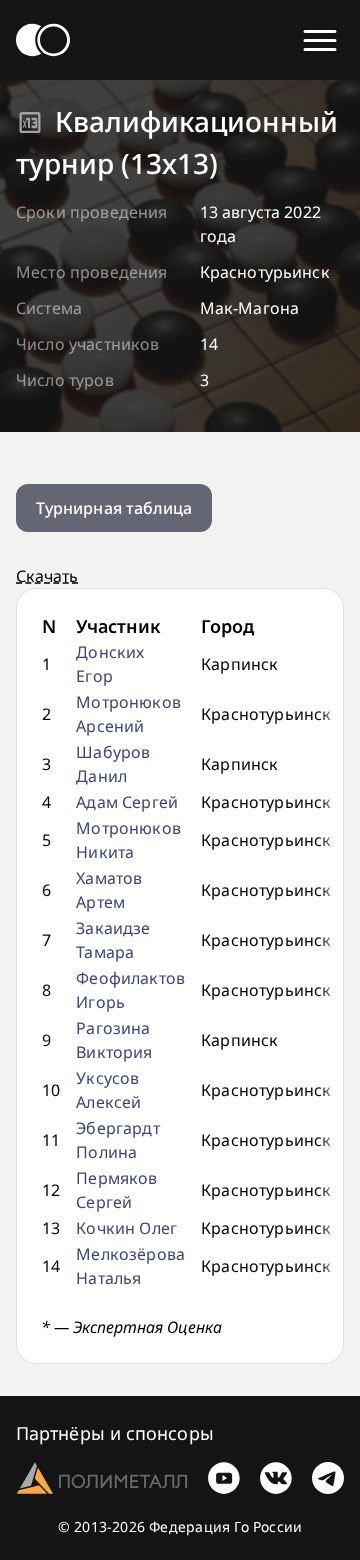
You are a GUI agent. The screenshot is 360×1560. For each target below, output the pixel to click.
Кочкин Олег (126, 1228)
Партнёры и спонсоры (115, 1433)
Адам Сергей (127, 802)
